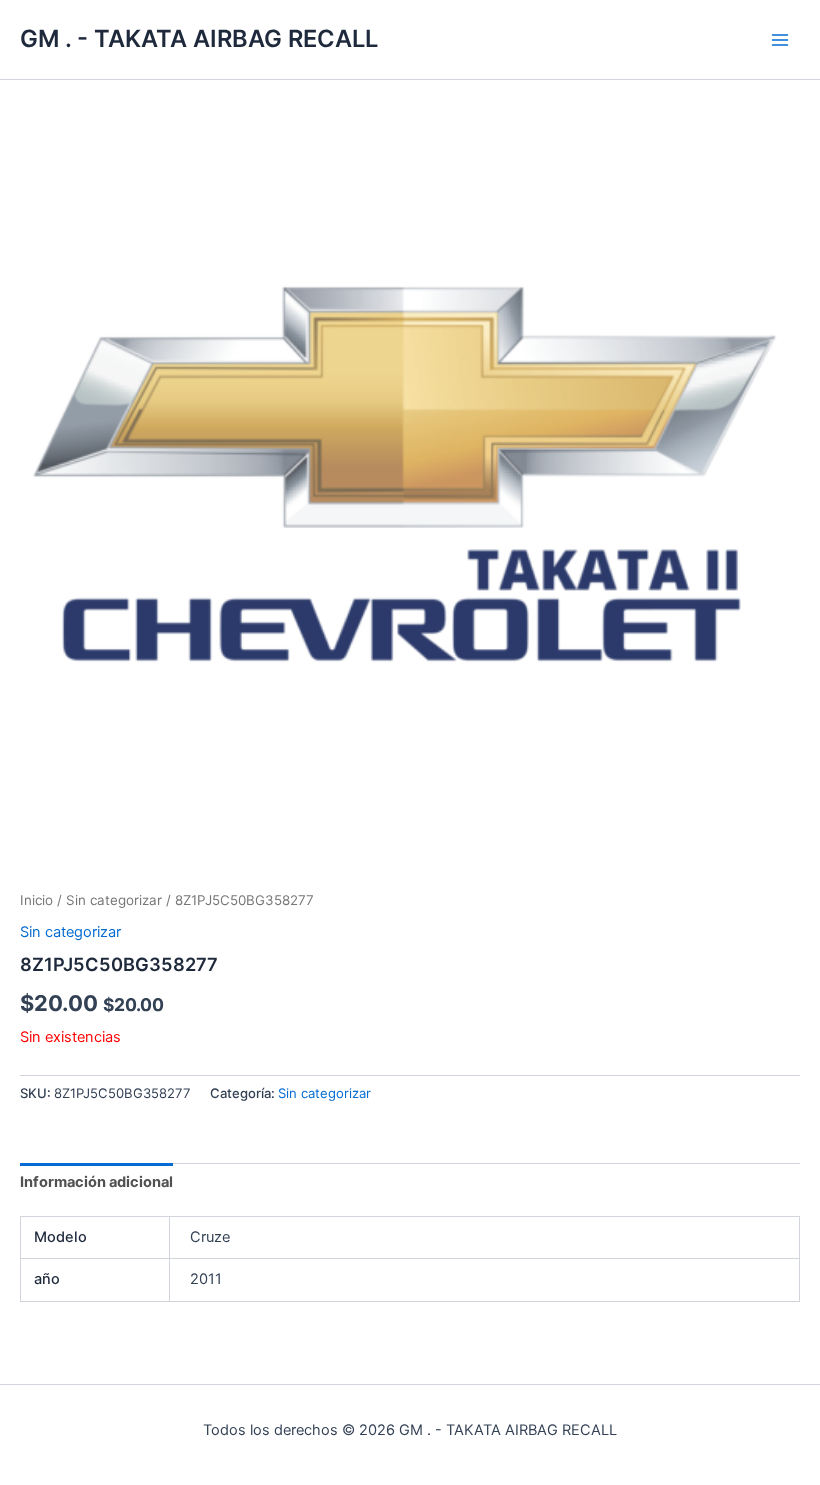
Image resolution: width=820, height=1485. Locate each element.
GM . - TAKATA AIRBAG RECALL (199, 38)
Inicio (36, 900)
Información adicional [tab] (96, 1182)
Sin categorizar (114, 900)
